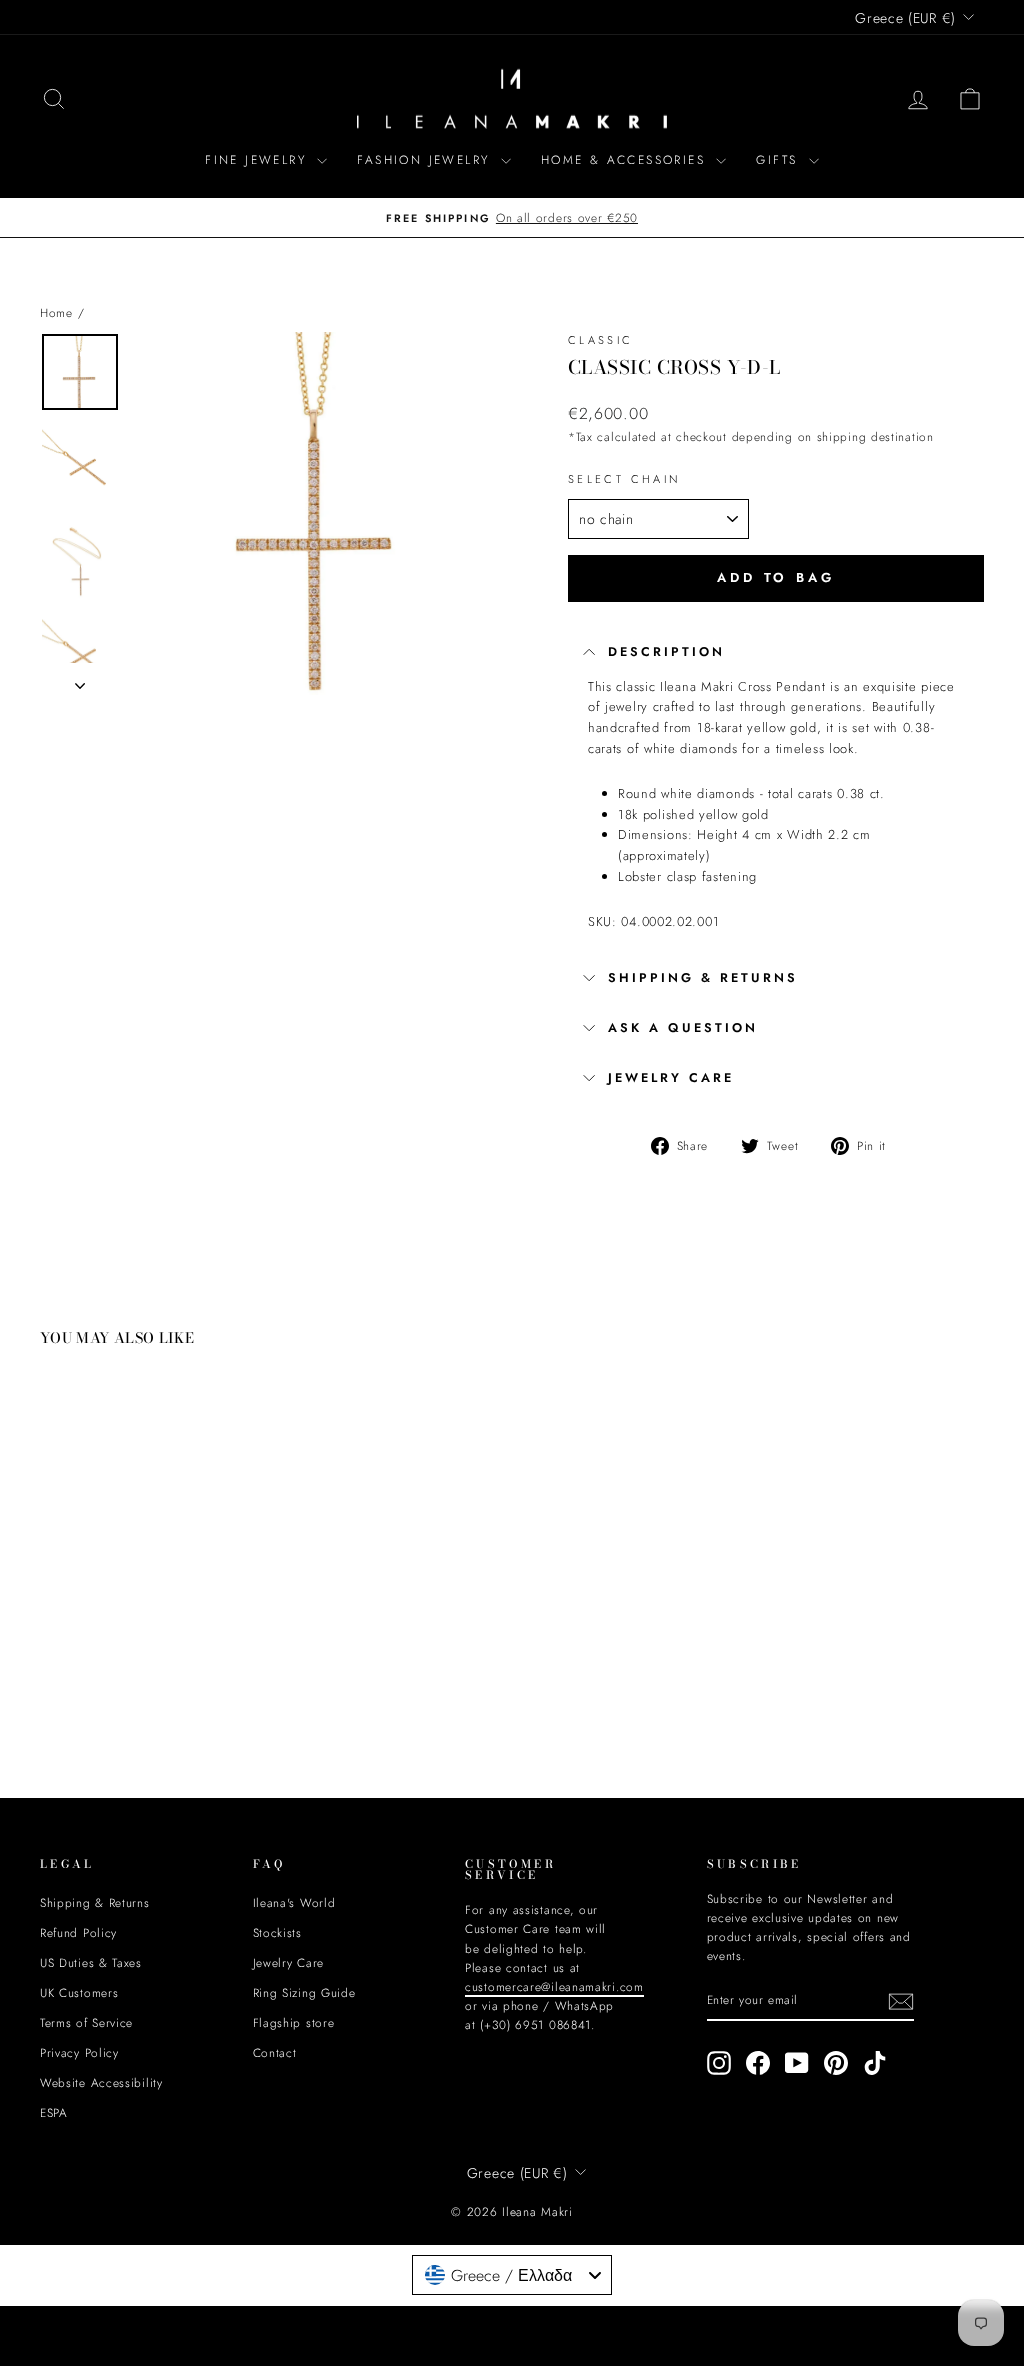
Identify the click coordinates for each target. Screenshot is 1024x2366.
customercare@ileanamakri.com (336, 1315)
